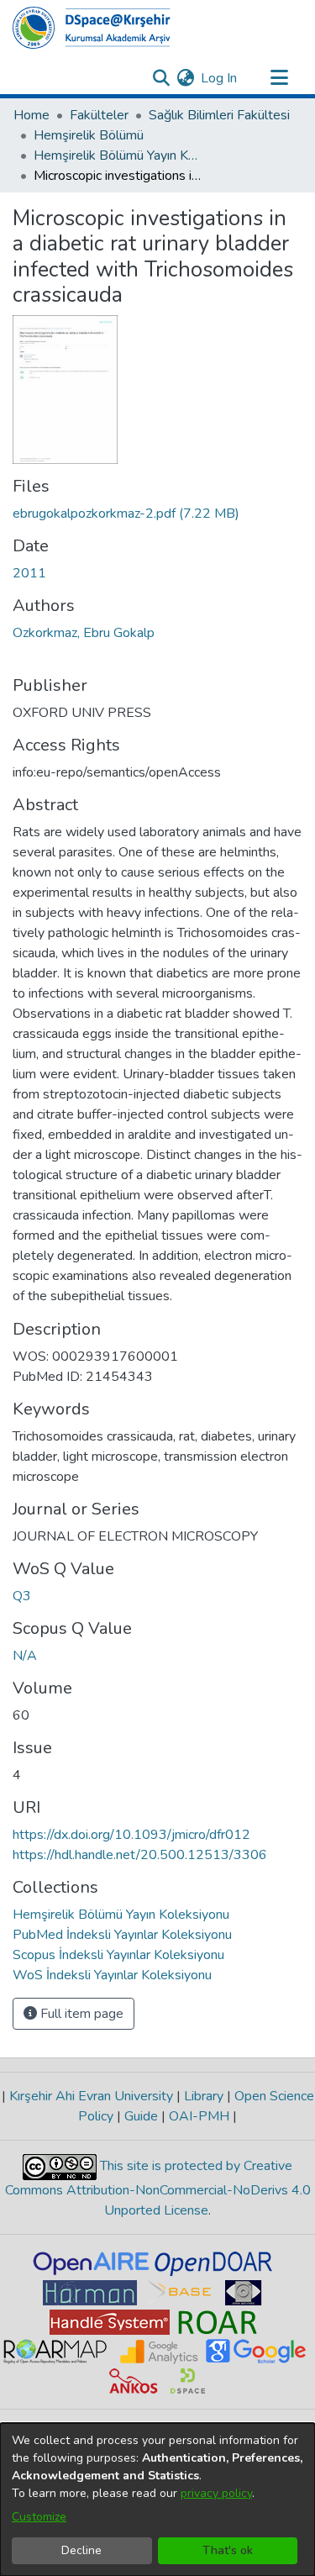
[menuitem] (185, 78)
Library (204, 2096)
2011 (29, 573)
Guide (141, 2116)
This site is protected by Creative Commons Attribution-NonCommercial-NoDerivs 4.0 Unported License (158, 2188)
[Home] (92, 28)
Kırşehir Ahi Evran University (91, 2096)
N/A (25, 1656)
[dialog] (157, 2500)
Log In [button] (220, 78)
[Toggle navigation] (279, 78)
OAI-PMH (199, 2116)
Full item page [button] (80, 2014)
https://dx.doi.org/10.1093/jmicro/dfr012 (131, 1835)
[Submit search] (161, 78)
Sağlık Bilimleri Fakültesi (219, 115)
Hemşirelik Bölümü (89, 135)
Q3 (22, 1596)
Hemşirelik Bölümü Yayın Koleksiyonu (118, 155)
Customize (39, 2517)
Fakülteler (99, 115)
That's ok (228, 2550)
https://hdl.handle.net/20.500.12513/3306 (140, 1855)
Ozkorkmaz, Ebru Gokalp (84, 633)
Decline (81, 2550)
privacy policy (216, 2493)
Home (31, 115)
